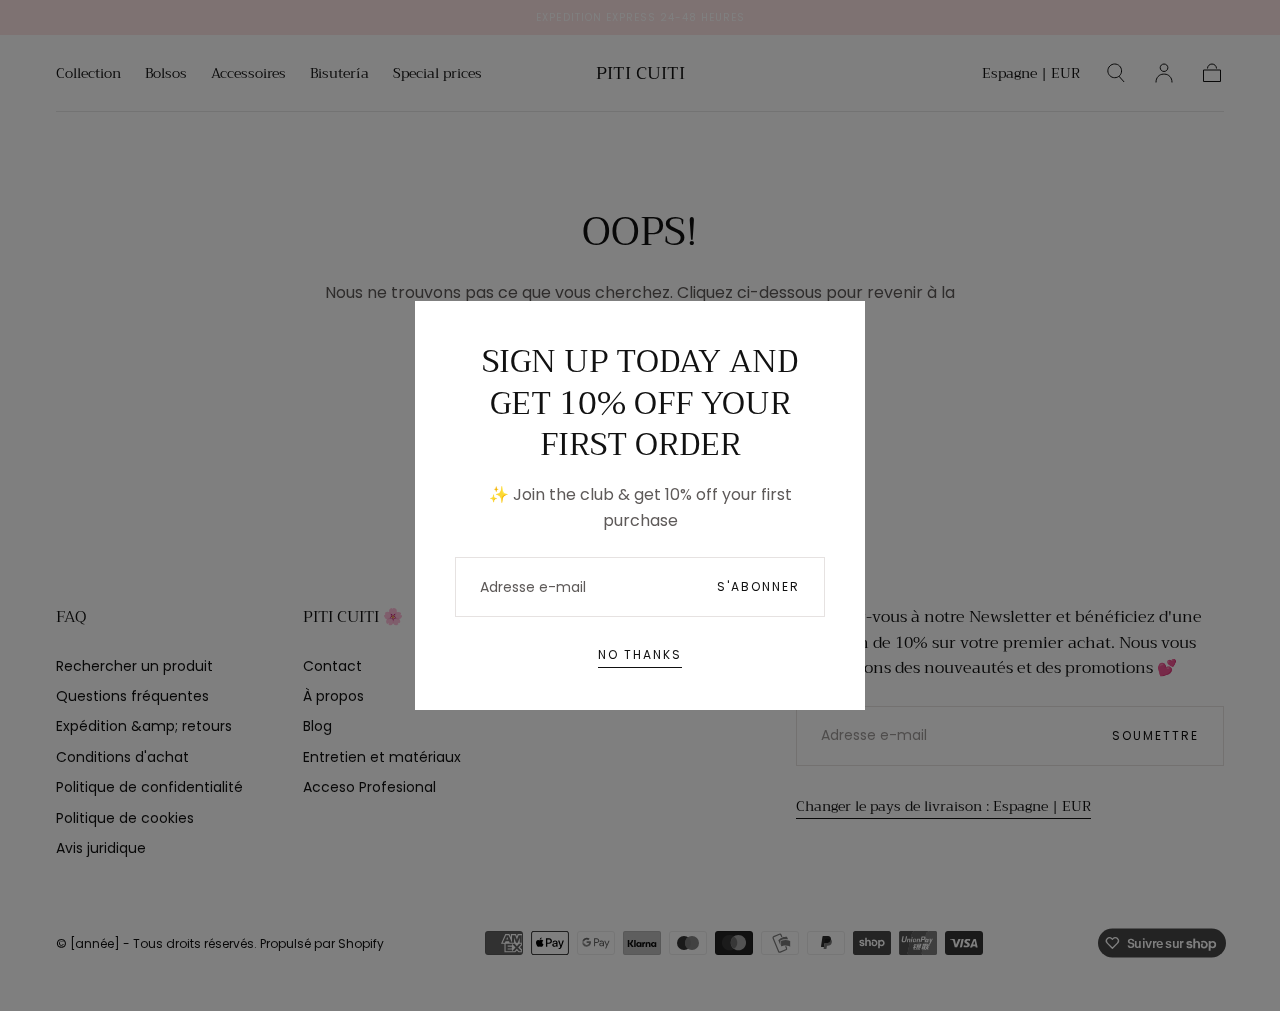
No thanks (640, 654)
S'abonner (758, 586)
